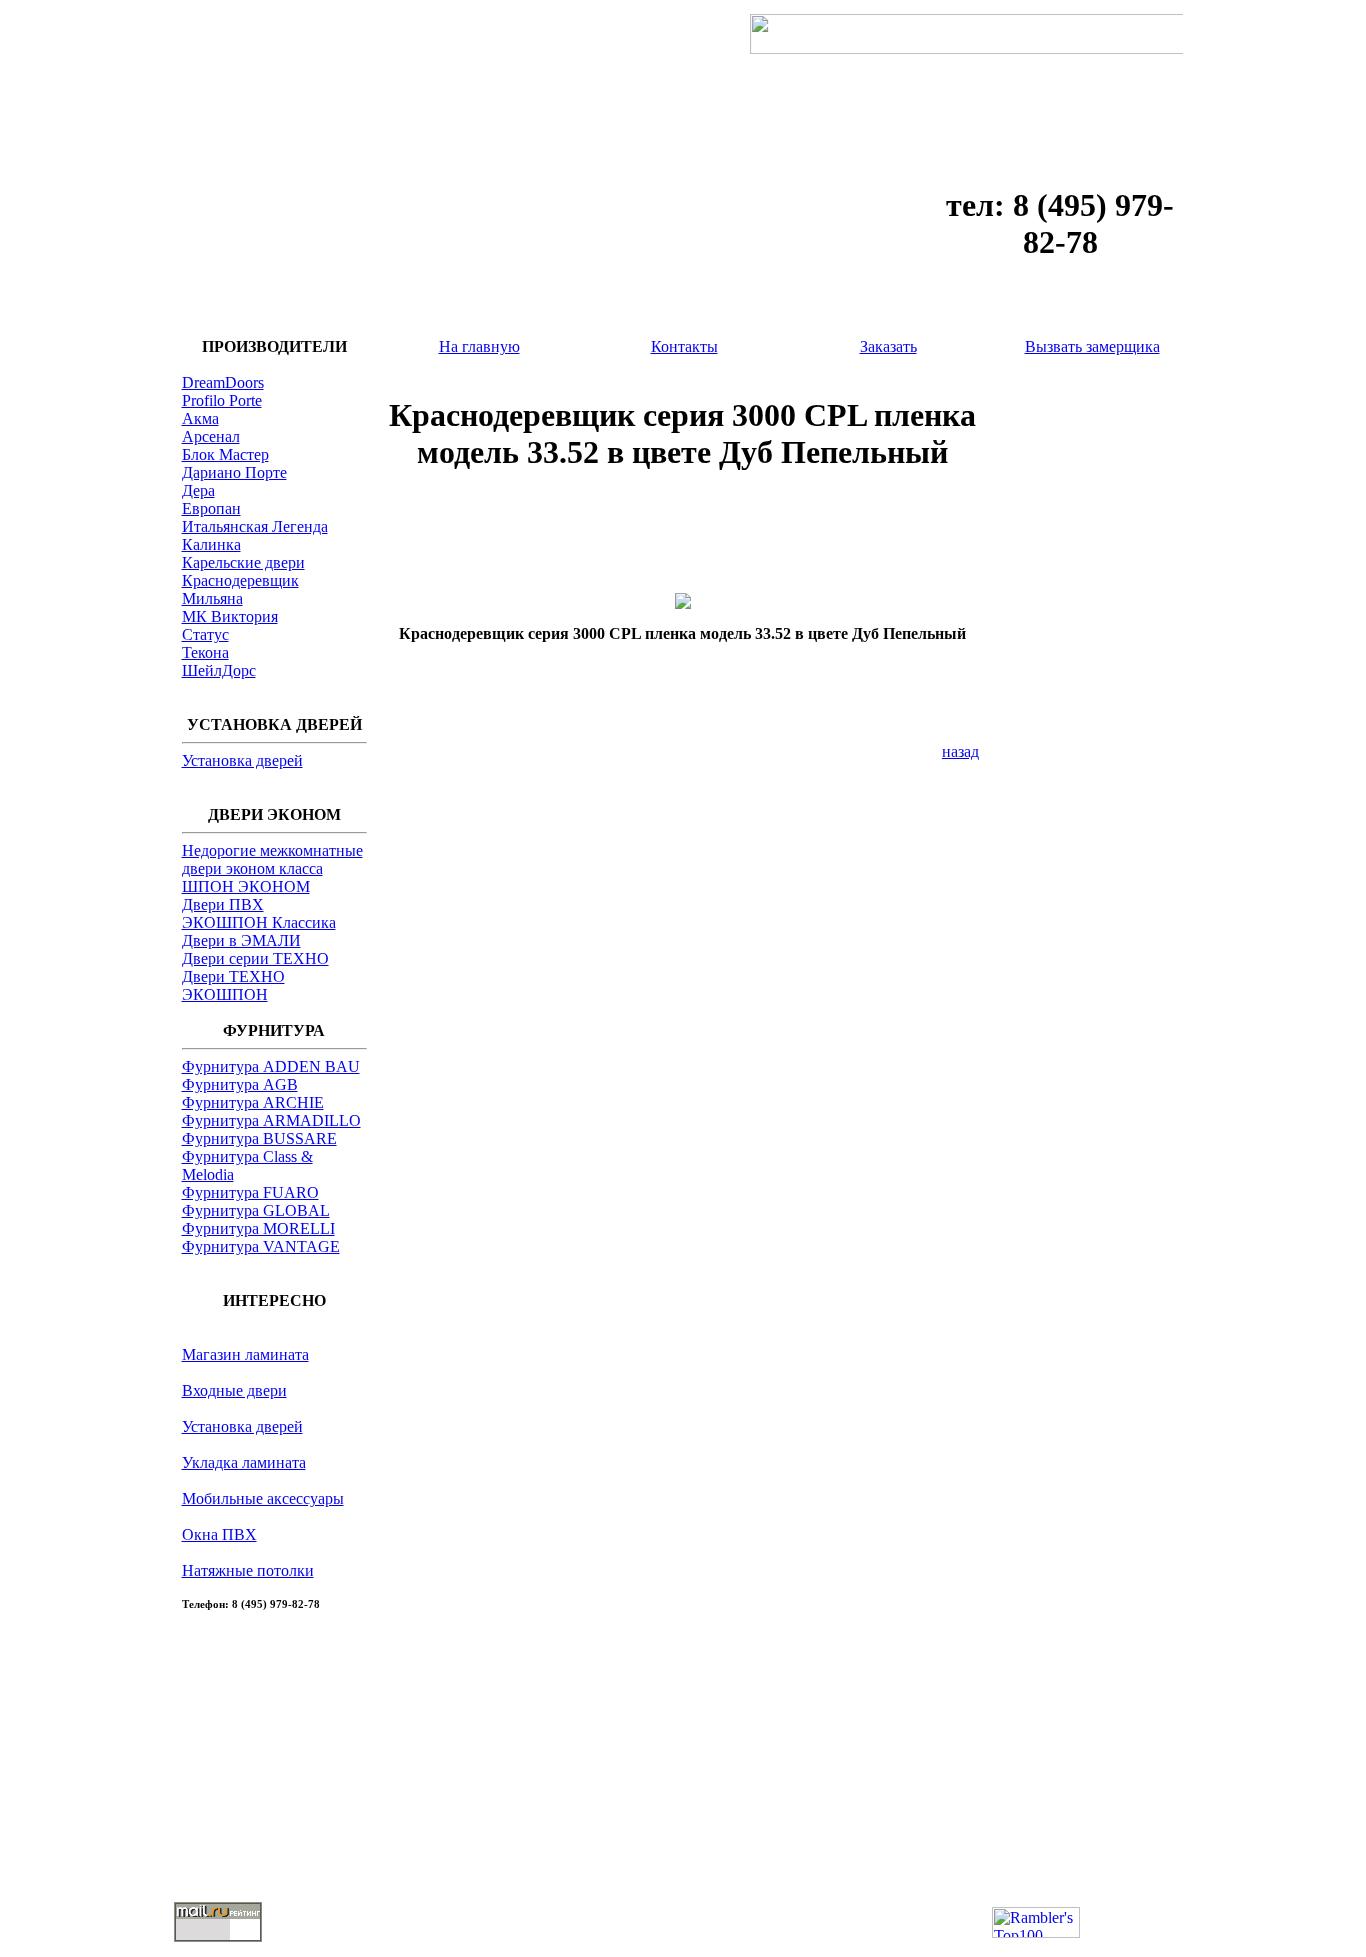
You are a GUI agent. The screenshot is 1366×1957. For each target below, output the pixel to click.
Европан (211, 508)
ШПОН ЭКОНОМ (246, 886)
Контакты (684, 346)
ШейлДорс (219, 670)
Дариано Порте (234, 472)
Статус (205, 634)
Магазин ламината (245, 1354)
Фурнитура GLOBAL (256, 1210)
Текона (205, 652)
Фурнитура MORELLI (258, 1228)
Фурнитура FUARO (250, 1192)
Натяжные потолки (248, 1570)
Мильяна (212, 598)
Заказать (888, 346)
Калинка (211, 544)
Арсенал (211, 436)
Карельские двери (243, 562)
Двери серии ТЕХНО (255, 958)
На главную (479, 346)
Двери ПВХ (223, 904)
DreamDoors (223, 382)
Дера (198, 490)
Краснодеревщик (240, 580)
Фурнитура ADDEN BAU (271, 1066)
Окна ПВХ (219, 1534)
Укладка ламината (244, 1462)
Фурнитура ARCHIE (253, 1102)
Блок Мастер (225, 454)
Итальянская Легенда (255, 526)
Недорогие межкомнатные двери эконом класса (272, 859)
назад (960, 751)
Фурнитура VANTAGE (261, 1246)
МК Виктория (230, 616)
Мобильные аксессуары (263, 1498)
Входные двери (234, 1390)
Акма (200, 418)
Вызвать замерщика (1092, 346)
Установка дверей (242, 760)
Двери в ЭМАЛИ (241, 940)
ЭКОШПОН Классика (259, 922)
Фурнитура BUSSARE (259, 1138)
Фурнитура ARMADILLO (271, 1120)
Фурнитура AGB (240, 1084)
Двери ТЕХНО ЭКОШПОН (233, 985)
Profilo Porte (222, 400)
